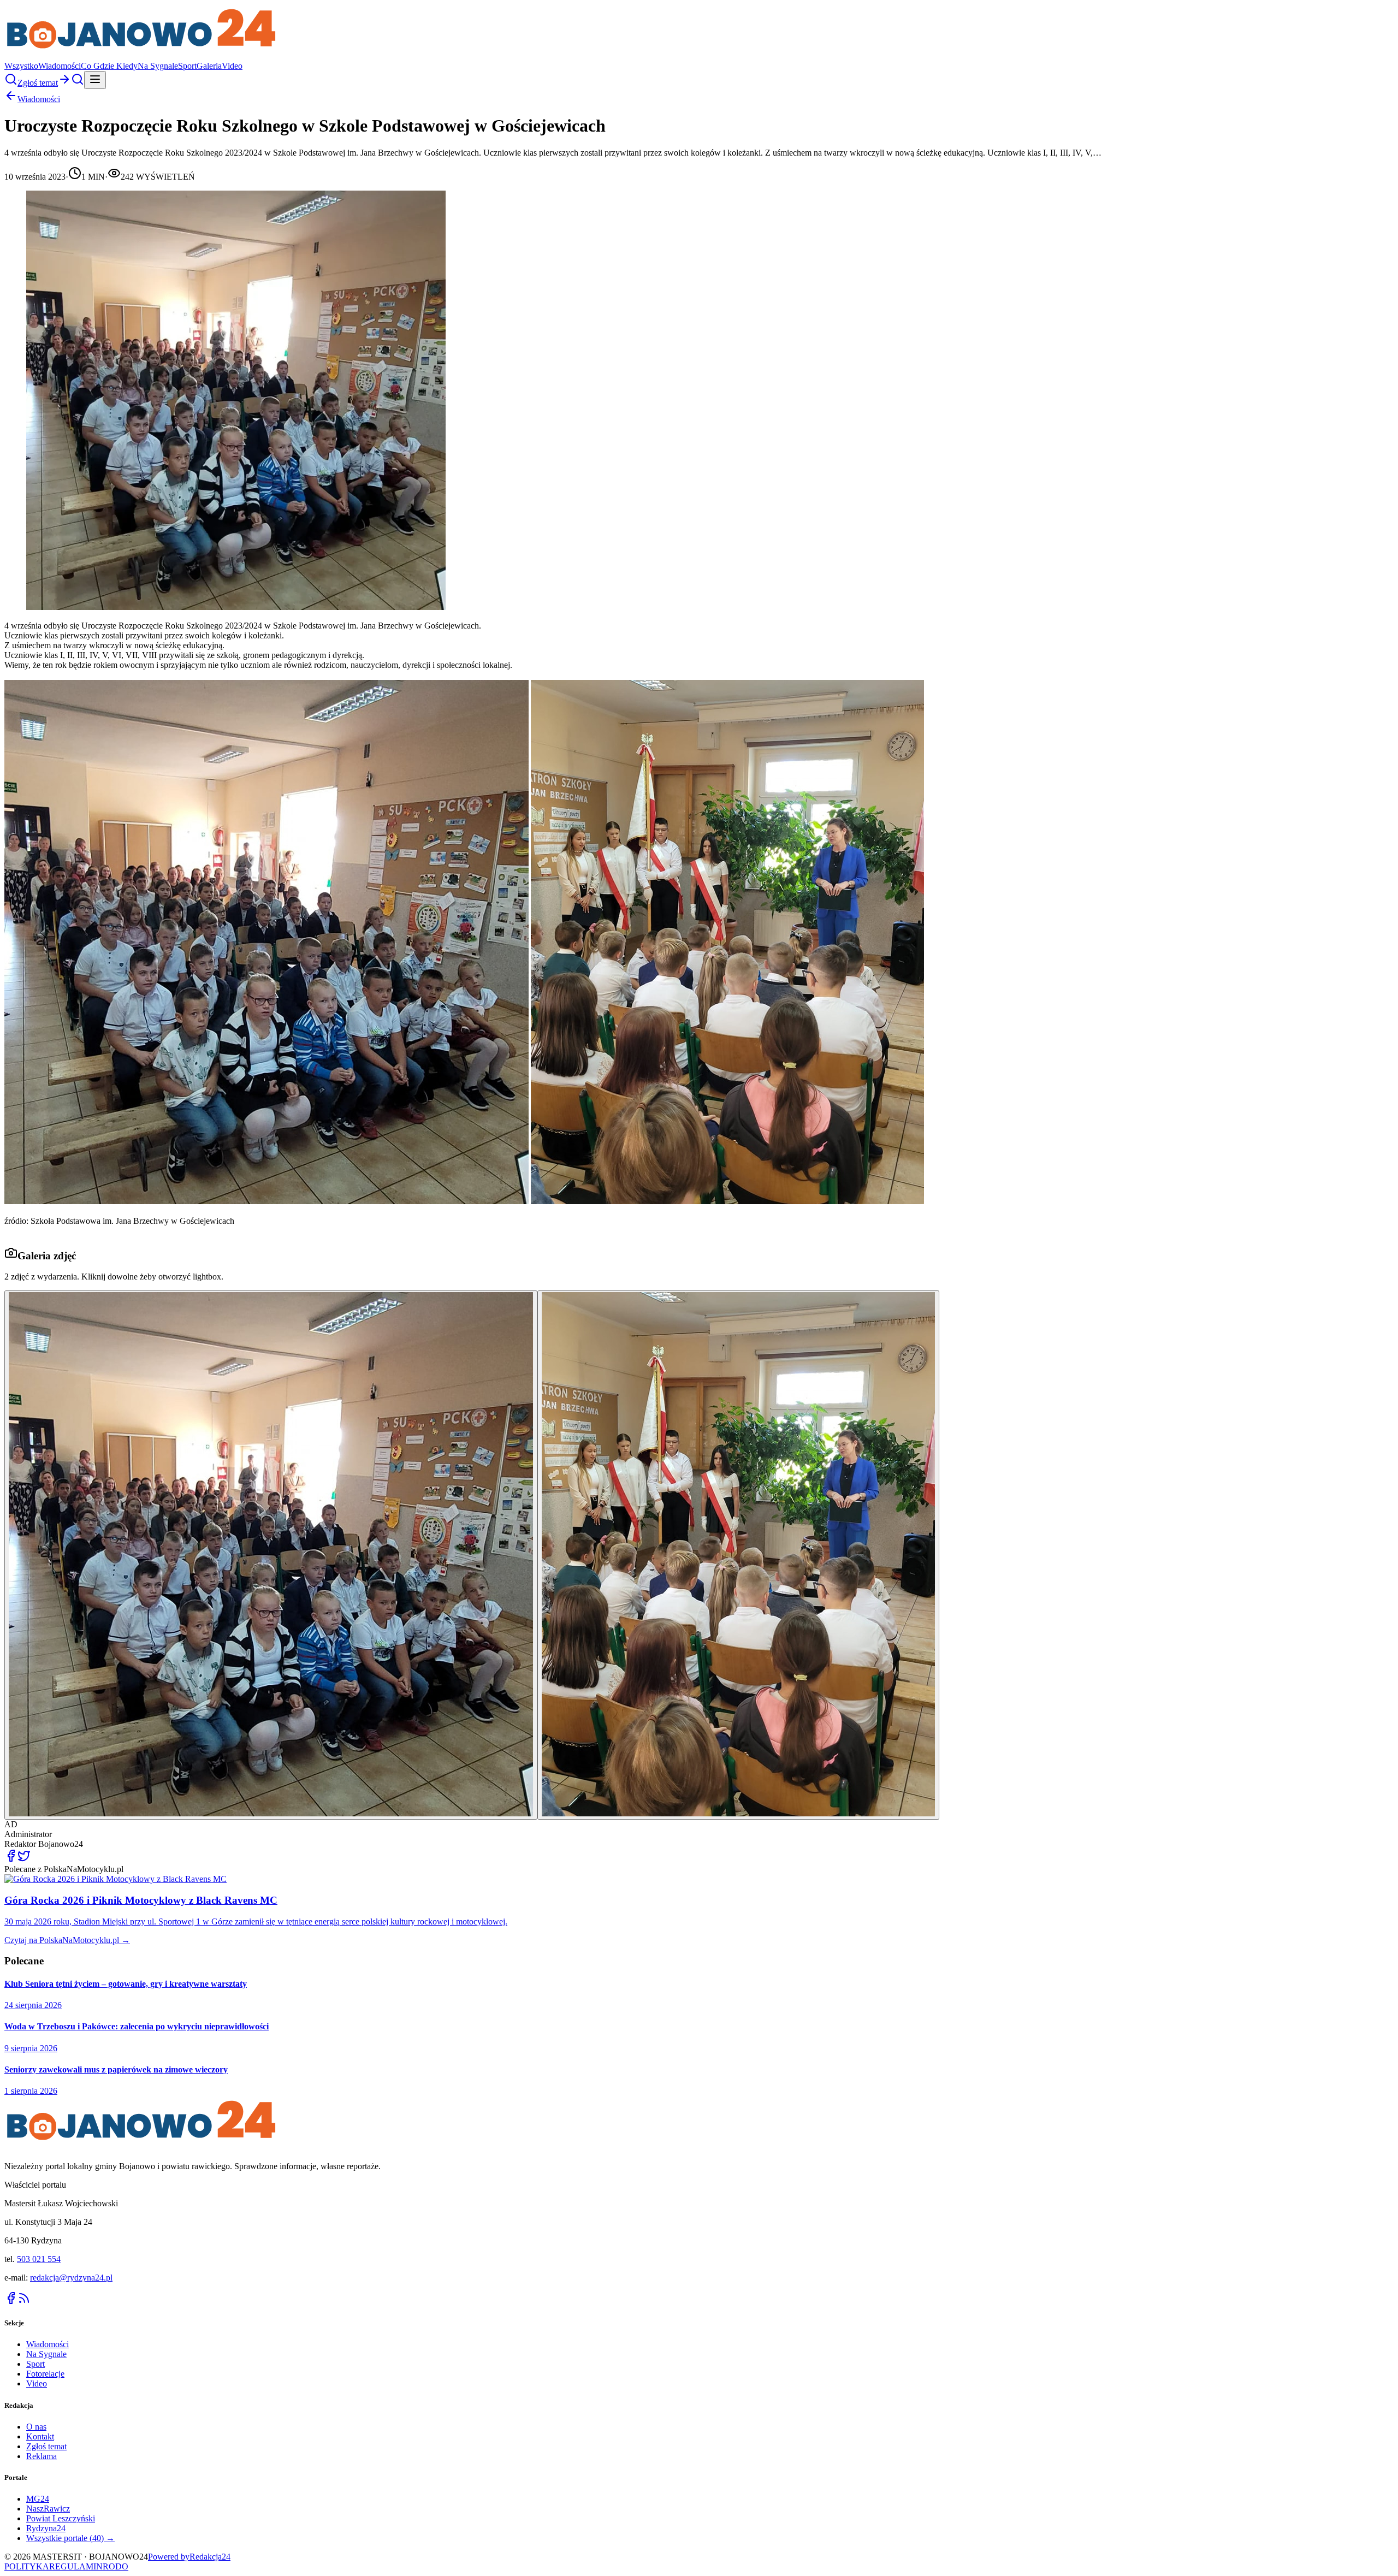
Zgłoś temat (46, 2446)
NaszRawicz (48, 2509)
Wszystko (21, 66)
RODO (115, 2566)
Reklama (42, 2456)
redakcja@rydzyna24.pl (71, 2278)
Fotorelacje (45, 2374)
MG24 (38, 2499)
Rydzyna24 (46, 2528)
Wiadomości (60, 66)
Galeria (209, 66)
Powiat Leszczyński (61, 2518)
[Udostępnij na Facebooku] (11, 1859)
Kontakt (40, 2436)
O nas (36, 2427)
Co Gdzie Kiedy (109, 66)
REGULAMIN (76, 2566)
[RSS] (24, 2302)
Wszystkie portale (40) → (70, 2538)
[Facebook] (11, 2302)
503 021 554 (39, 2259)
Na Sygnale (158, 66)
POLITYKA (27, 2566)
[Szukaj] (11, 83)
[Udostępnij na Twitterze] (24, 1859)
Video (232, 66)
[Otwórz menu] (95, 80)
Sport (187, 66)
